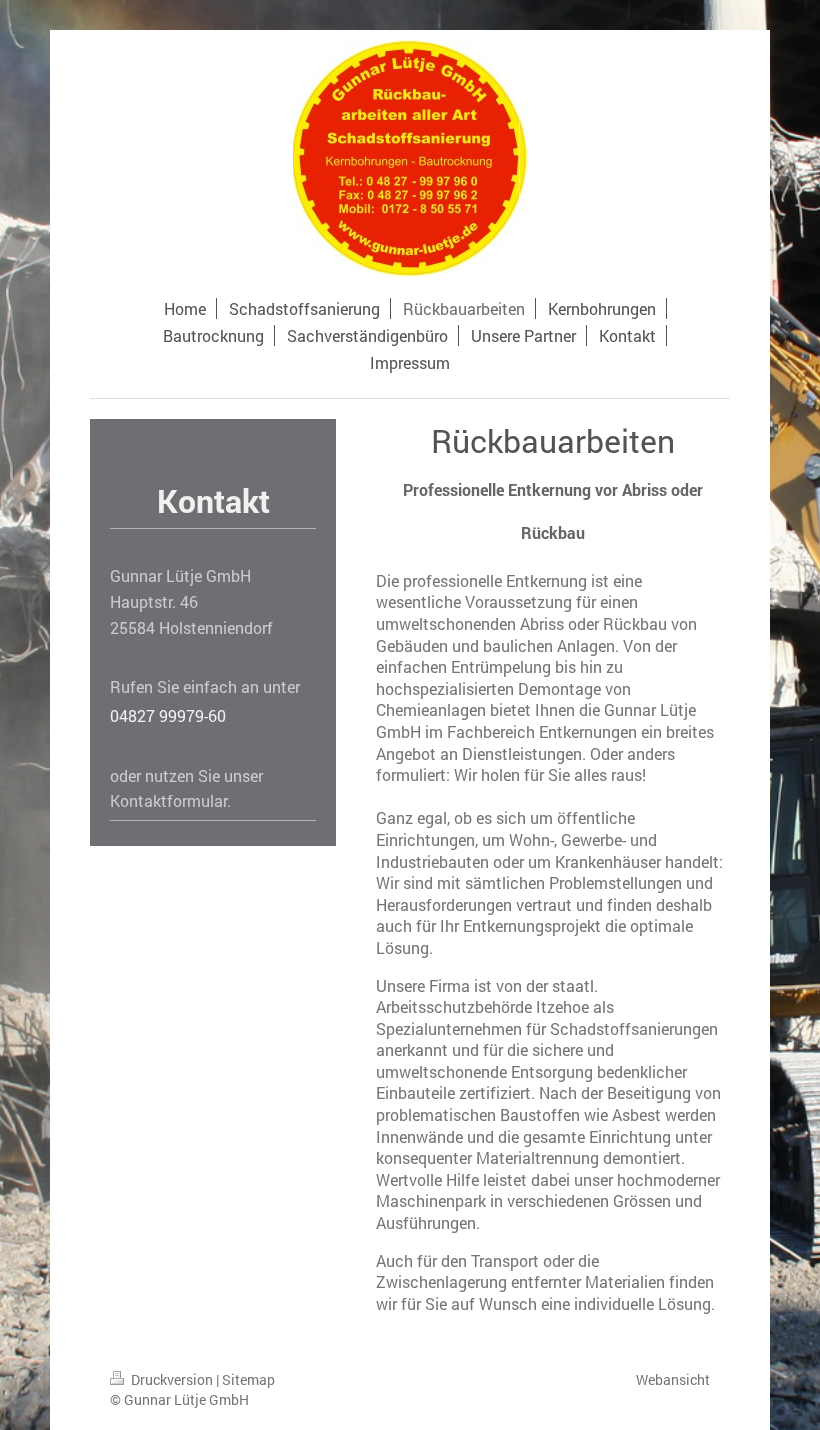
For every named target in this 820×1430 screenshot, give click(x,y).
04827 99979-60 (168, 715)
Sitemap (248, 1379)
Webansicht (673, 1379)
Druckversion (172, 1379)
